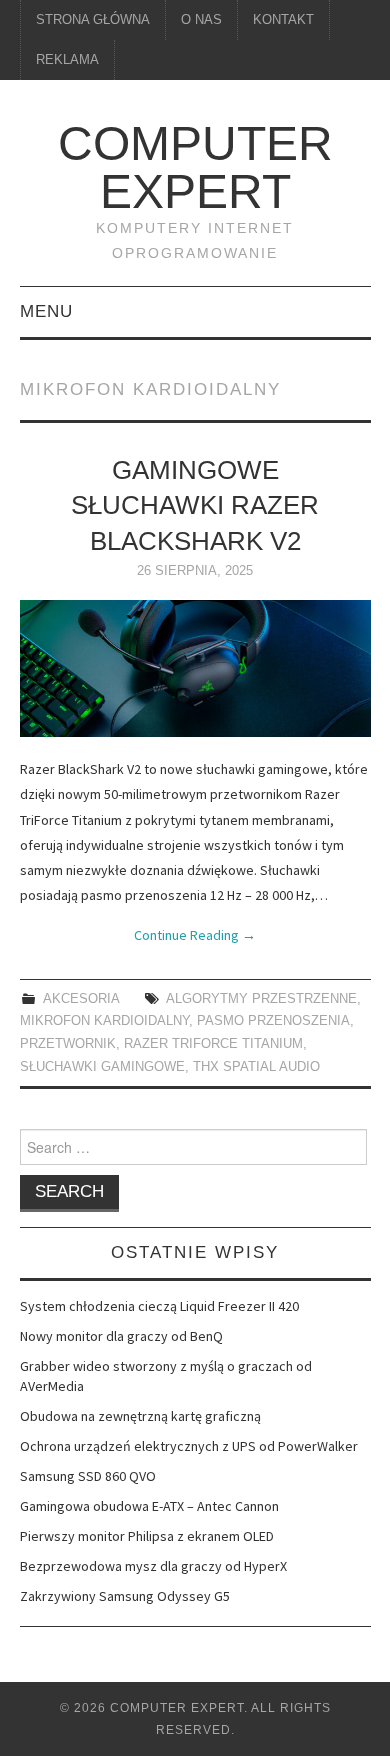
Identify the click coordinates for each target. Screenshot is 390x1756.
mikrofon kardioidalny (104, 1021)
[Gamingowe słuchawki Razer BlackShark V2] (195, 668)
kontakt (283, 20)
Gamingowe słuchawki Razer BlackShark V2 (195, 506)
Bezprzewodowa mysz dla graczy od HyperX (153, 1566)
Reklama (67, 60)
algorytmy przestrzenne (261, 999)
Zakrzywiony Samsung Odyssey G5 (125, 1596)
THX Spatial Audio (256, 1067)
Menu (46, 311)
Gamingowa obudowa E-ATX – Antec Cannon (149, 1506)
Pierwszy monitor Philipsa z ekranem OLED (147, 1536)
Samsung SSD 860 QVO (88, 1476)
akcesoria (81, 999)
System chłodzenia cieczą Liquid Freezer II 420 (159, 1306)
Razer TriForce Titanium (213, 1044)
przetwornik (68, 1044)
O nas (201, 20)
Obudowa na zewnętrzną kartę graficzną (140, 1416)
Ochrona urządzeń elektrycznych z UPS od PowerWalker (189, 1446)
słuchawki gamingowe (102, 1067)
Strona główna (93, 20)
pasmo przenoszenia (273, 1021)
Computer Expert (195, 167)
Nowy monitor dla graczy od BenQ (121, 1336)
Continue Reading (195, 935)
